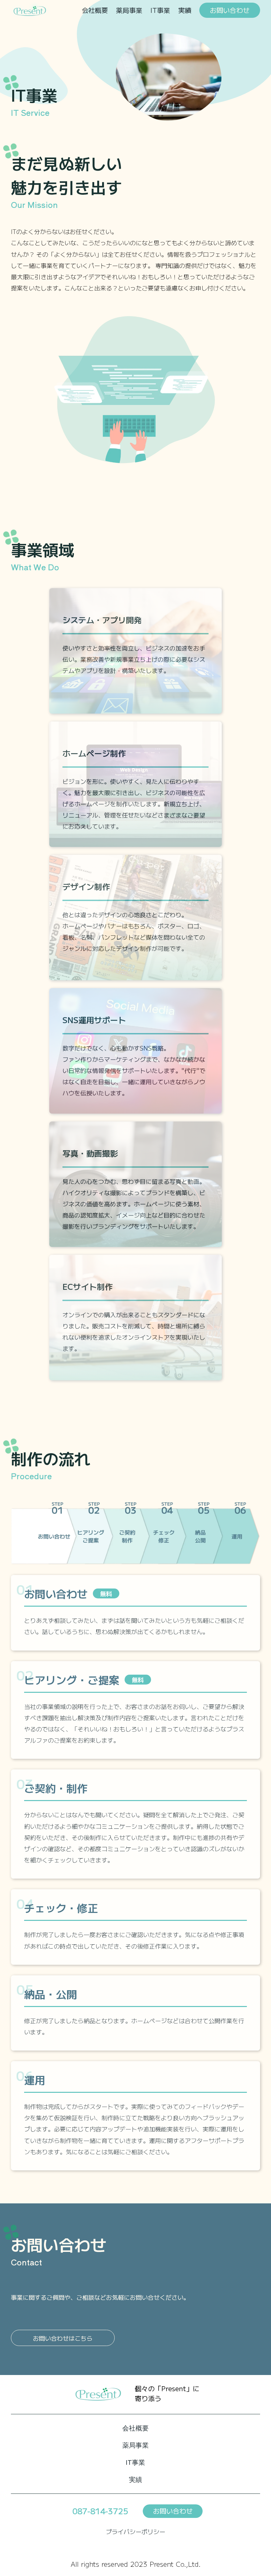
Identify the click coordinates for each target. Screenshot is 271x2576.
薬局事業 (129, 10)
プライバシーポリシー (135, 2531)
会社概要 (95, 10)
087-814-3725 (100, 2511)
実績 (185, 10)
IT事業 (160, 10)
